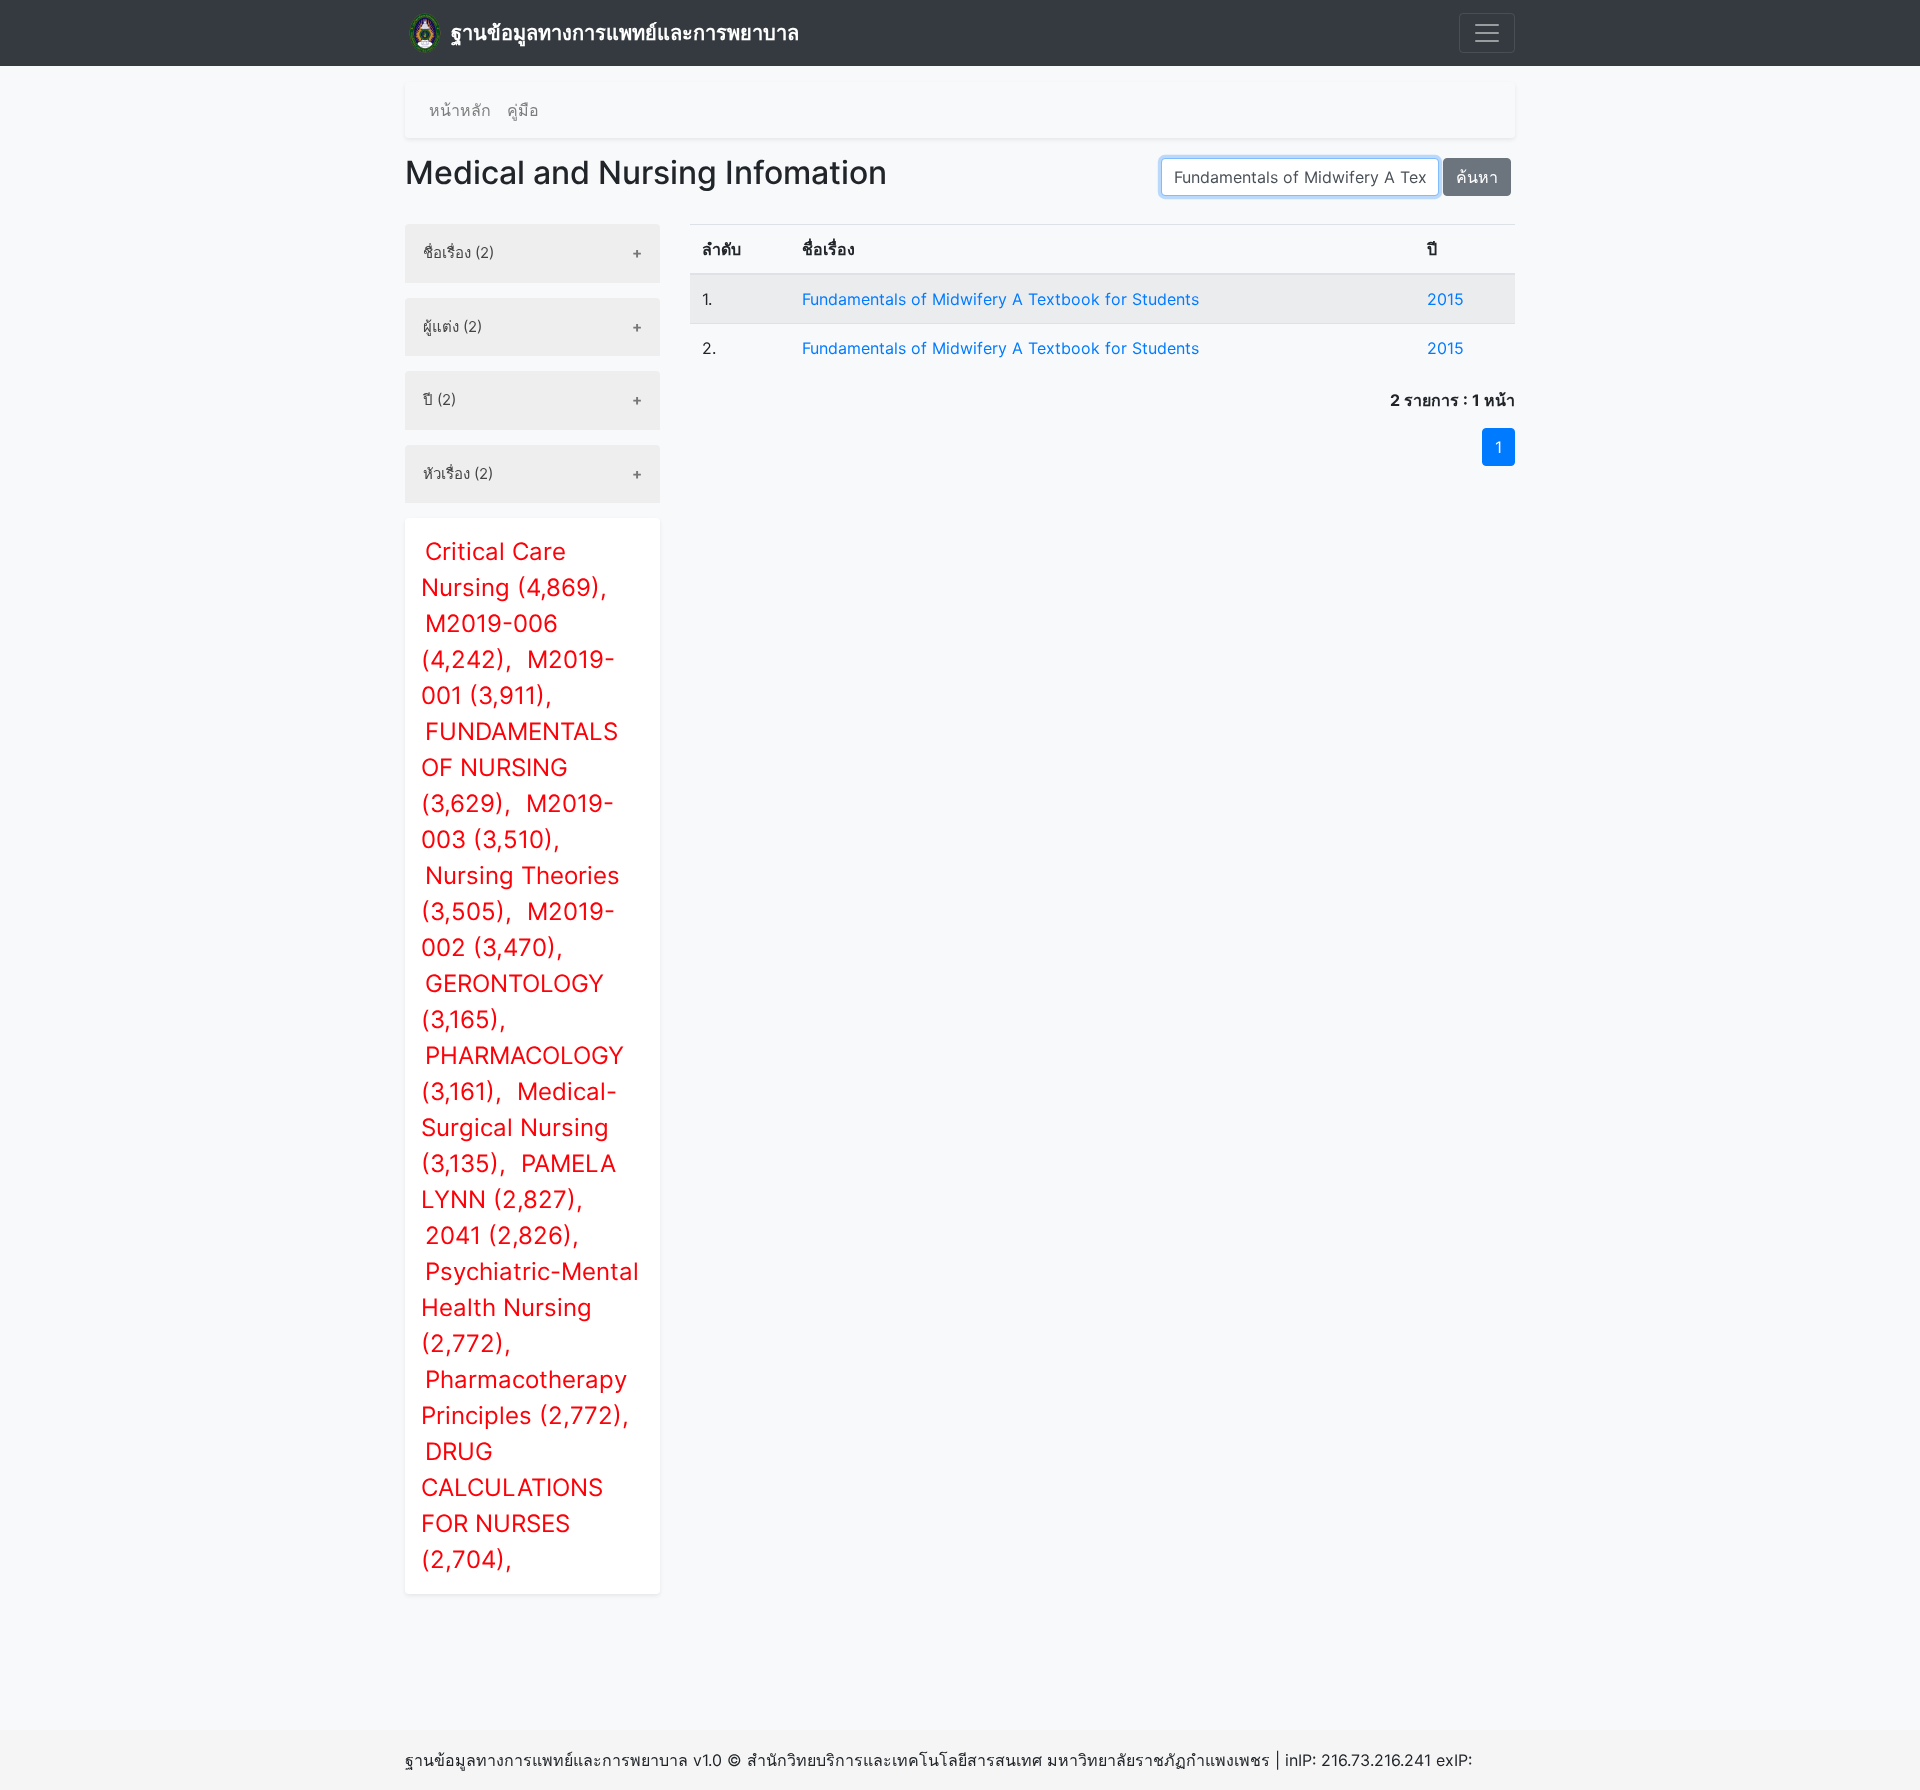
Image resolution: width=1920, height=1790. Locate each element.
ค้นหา (1477, 177)
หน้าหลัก (460, 110)
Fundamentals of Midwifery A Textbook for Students (1000, 299)
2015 (1445, 299)
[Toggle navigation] (1487, 33)
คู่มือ (523, 110)
